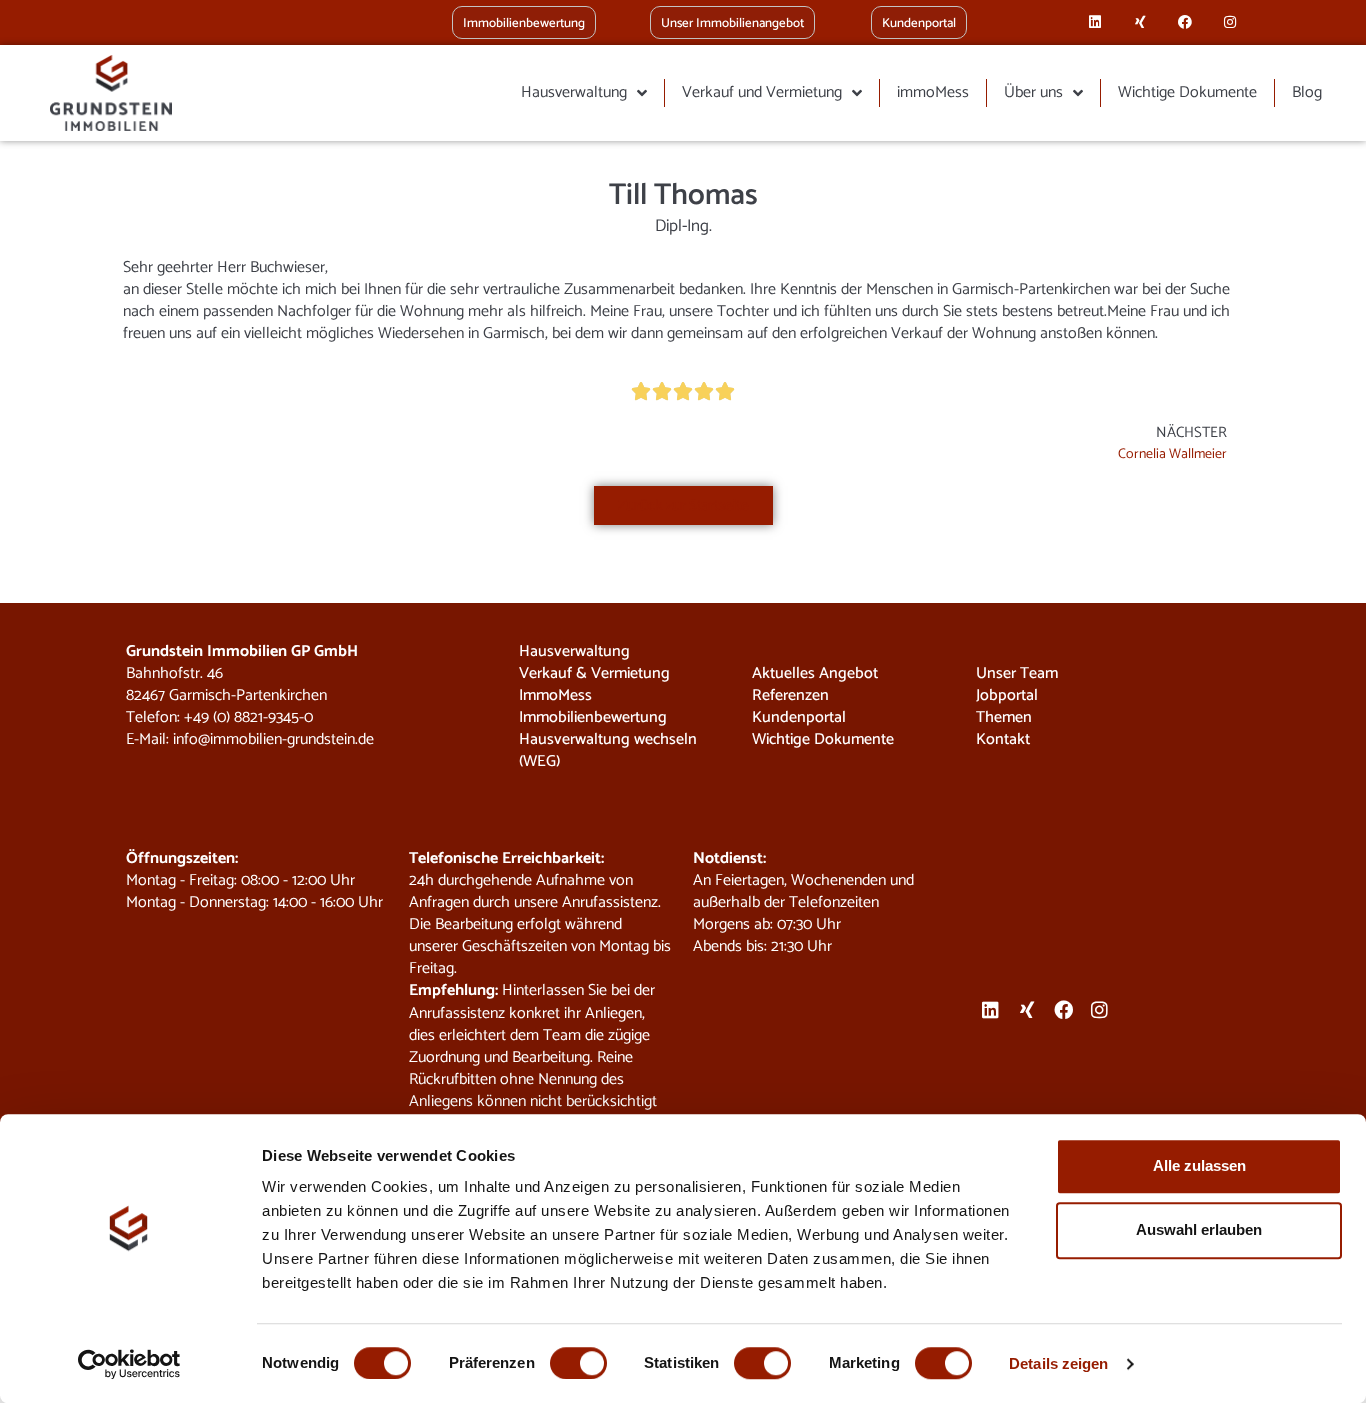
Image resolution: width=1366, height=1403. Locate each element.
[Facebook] (1185, 22)
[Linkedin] (1095, 22)
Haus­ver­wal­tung (574, 92)
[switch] (578, 1363)
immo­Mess (933, 92)
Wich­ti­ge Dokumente (1187, 92)
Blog (1307, 92)
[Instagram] (1229, 22)
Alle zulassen (1199, 1165)
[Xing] (1140, 22)
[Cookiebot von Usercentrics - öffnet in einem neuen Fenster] (129, 1364)
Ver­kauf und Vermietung (762, 92)
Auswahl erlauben (1199, 1229)
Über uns (1033, 92)
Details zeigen (1058, 1363)
